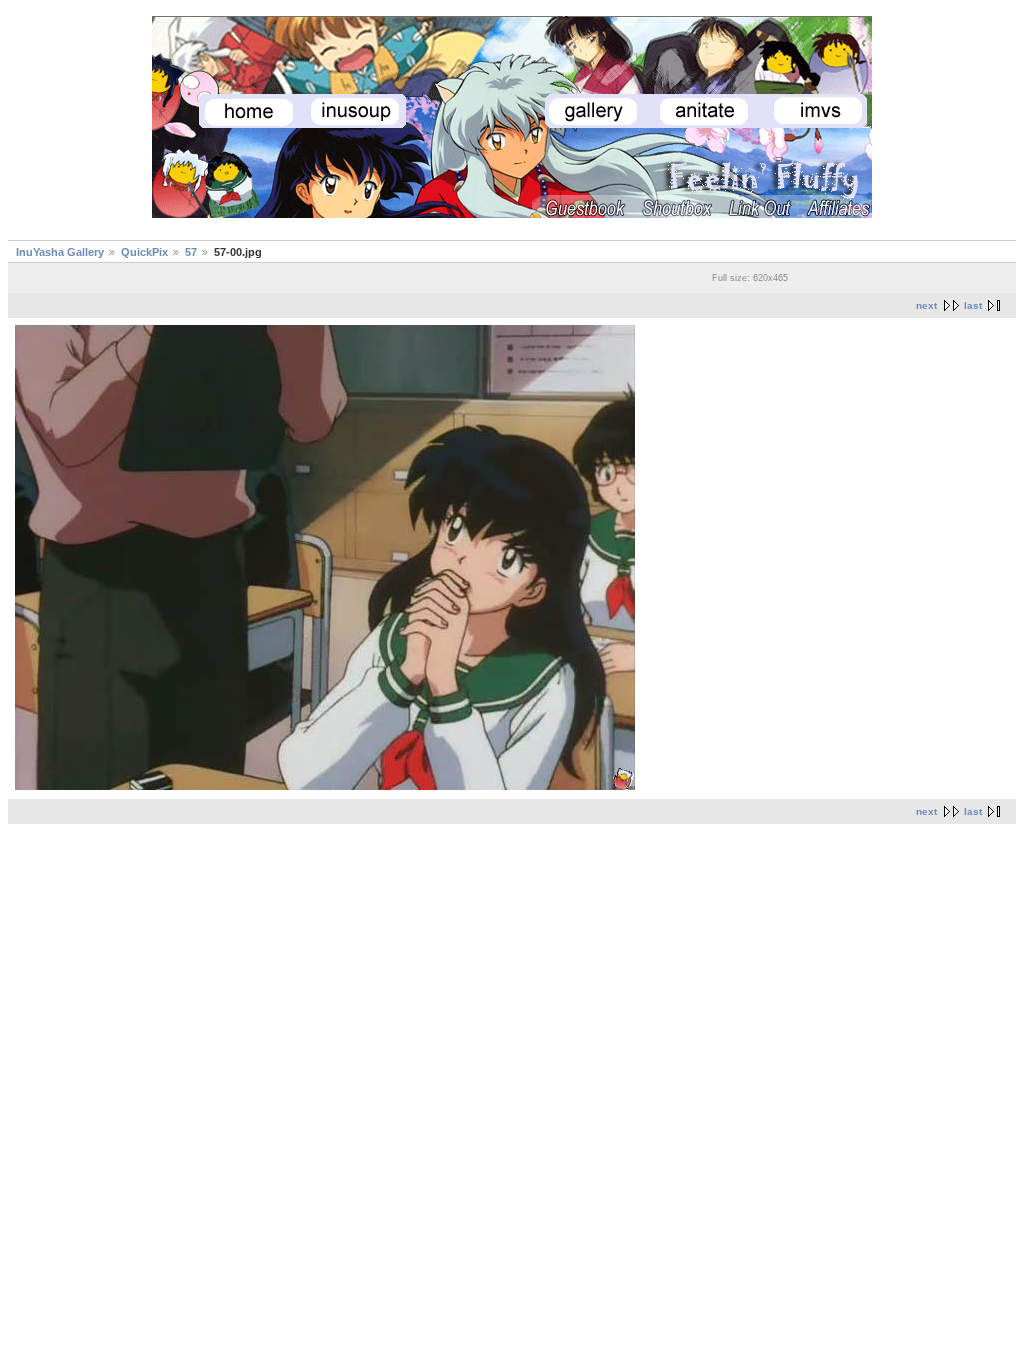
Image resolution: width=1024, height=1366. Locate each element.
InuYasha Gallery (60, 252)
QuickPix (144, 252)
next (926, 305)
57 (191, 252)
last (973, 305)
